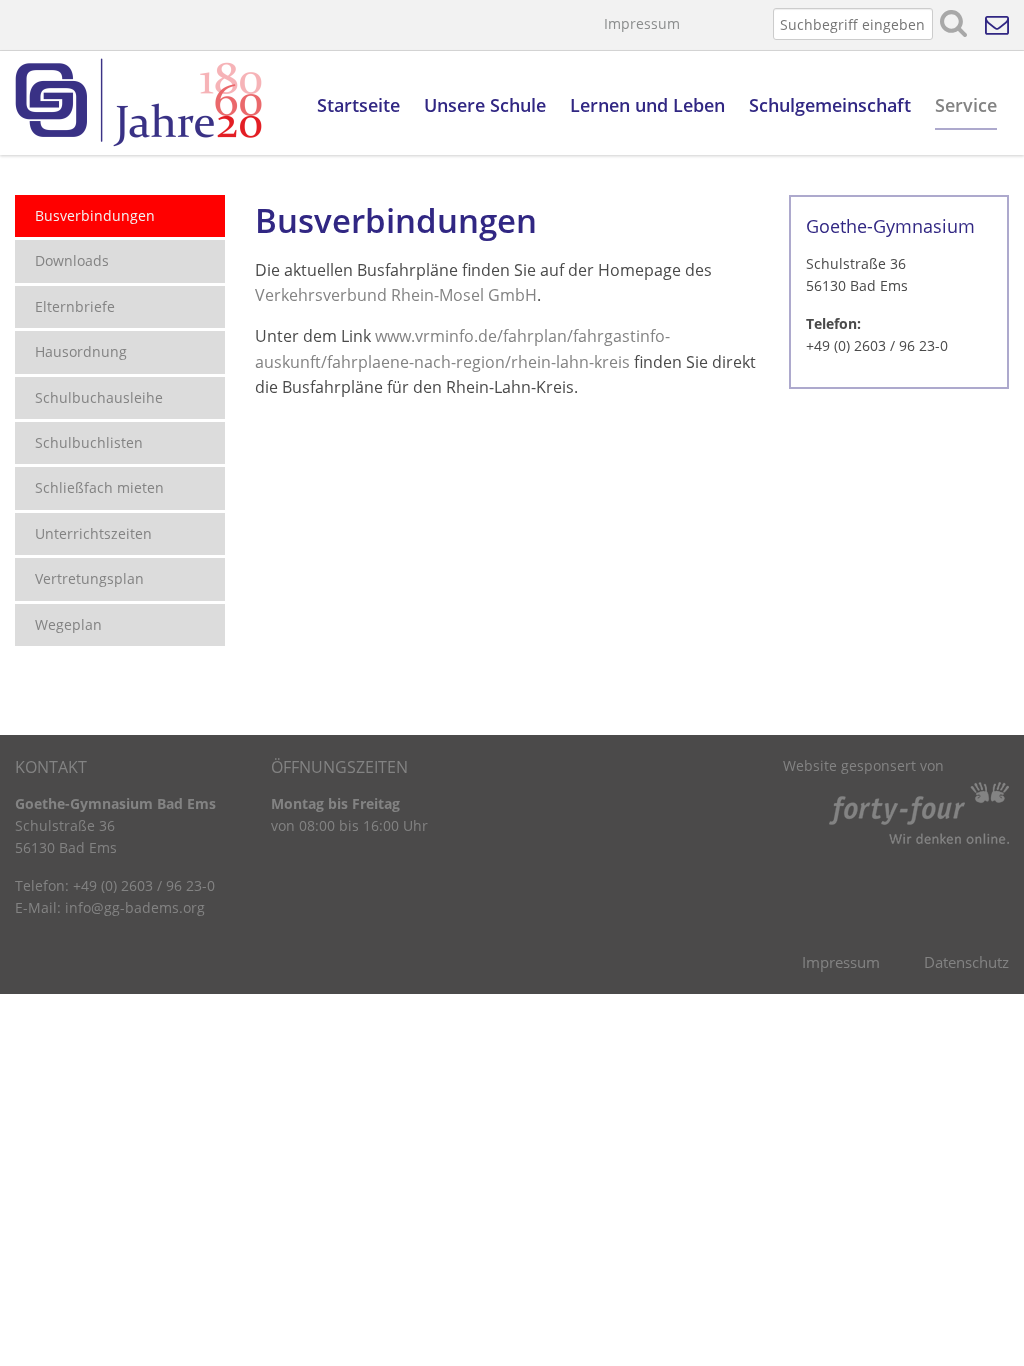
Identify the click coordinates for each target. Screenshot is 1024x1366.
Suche (954, 24)
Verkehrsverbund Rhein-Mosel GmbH (396, 295)
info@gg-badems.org (135, 907)
